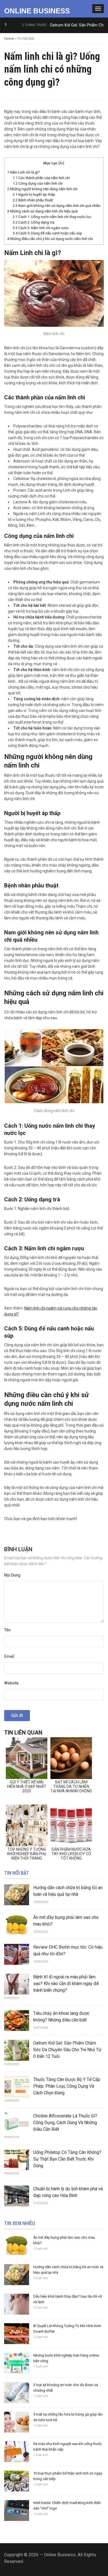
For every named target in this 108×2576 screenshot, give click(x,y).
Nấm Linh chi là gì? (24, 172)
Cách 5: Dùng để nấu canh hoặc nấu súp (47, 233)
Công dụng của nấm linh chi (38, 183)
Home (9, 39)
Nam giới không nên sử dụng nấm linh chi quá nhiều (57, 206)
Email (9, 1656)
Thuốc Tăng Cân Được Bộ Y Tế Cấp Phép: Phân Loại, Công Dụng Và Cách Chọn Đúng (67, 2086)
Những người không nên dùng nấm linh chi (42, 189)
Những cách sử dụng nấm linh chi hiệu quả (42, 211)
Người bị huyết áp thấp (34, 195)
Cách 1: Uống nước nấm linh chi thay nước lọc (52, 217)
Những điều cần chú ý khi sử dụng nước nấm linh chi (50, 239)
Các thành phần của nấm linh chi (41, 178)
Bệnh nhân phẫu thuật (33, 200)
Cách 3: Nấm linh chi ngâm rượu (41, 228)
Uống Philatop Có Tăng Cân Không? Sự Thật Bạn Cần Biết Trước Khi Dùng (67, 2159)
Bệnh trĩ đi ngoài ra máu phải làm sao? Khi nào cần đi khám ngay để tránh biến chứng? (66, 1984)
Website (11, 1683)
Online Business (37, 11)
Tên (7, 1630)
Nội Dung (12, 1575)
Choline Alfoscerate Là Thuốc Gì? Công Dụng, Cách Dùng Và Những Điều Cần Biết (65, 2123)
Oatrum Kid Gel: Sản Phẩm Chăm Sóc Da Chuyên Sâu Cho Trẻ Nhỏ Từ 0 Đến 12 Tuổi (67, 2050)
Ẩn (61, 163)
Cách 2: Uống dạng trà (34, 222)
